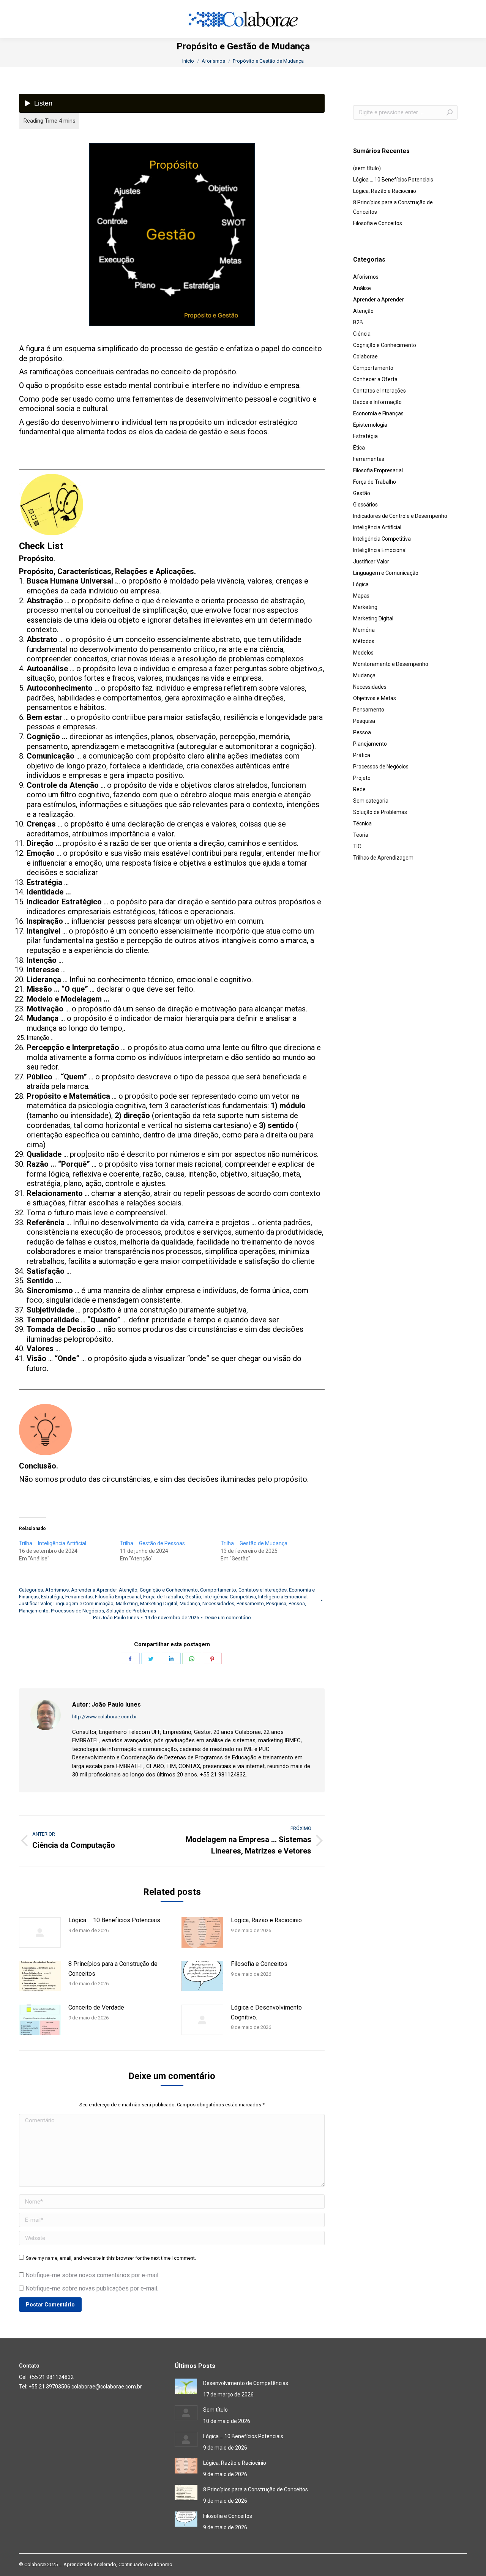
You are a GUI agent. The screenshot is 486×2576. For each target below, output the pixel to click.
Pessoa (297, 1603)
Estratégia (52, 1597)
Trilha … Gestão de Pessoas (152, 1543)
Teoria (361, 835)
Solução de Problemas (131, 1611)
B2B (358, 322)
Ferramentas (79, 1597)
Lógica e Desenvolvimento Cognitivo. (266, 2012)
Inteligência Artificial (377, 527)
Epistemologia (370, 425)
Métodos (364, 641)
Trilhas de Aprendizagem (383, 858)
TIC (357, 846)
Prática (362, 755)
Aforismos (57, 1590)
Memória (364, 630)
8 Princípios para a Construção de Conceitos (113, 1969)
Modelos (363, 653)
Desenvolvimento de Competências (246, 2383)
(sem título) (367, 168)
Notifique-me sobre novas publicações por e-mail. (92, 2288)
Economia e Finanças (378, 413)
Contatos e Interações (263, 1590)
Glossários (365, 505)
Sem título (215, 2410)
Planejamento (34, 1611)
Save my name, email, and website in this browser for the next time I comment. (111, 2258)
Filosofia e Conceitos (259, 1964)
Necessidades (218, 1603)
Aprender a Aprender (94, 1590)
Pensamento (250, 1603)
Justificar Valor (35, 1603)
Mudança (190, 1603)
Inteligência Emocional (283, 1597)
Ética (359, 448)
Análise (362, 288)
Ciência (362, 334)
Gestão (193, 1597)
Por (116, 1618)
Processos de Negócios (77, 1611)
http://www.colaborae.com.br (104, 1717)
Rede (359, 789)
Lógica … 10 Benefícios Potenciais (114, 1920)
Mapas (361, 596)
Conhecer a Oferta (375, 379)
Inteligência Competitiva (230, 1597)
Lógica (361, 584)
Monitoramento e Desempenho (391, 664)
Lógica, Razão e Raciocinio (266, 1920)
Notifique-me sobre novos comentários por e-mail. (92, 2275)
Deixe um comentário (228, 1618)
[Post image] (40, 1932)
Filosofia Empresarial (118, 1597)
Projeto (362, 778)
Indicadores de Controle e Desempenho (400, 516)
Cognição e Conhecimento (169, 1590)
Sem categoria (371, 801)
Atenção (128, 1590)
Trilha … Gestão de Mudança (254, 1543)
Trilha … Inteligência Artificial (53, 1543)
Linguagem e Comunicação (84, 1603)
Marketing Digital (159, 1603)
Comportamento (218, 1590)
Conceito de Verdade (96, 2007)
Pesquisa (276, 1603)
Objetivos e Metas (375, 698)
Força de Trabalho (163, 1597)
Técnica (362, 823)
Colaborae (365, 357)
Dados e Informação (377, 402)
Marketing (127, 1603)
